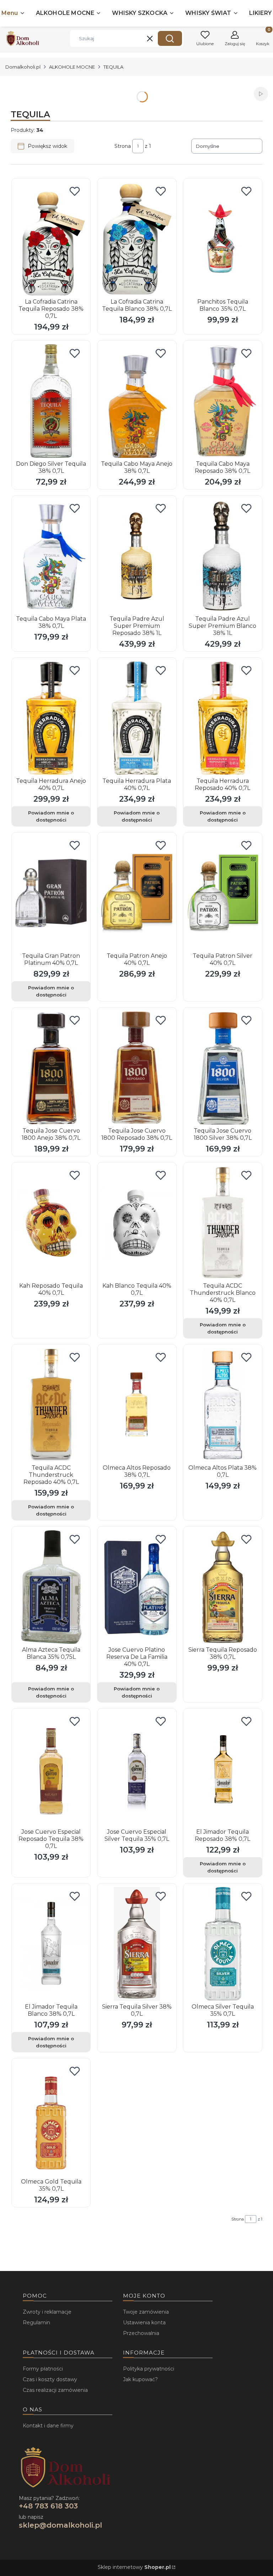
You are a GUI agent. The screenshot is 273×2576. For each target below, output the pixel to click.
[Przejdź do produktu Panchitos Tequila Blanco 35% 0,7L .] (223, 239)
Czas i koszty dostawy (50, 2379)
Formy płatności (43, 2369)
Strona (123, 146)
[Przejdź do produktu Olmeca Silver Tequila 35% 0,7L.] (223, 1944)
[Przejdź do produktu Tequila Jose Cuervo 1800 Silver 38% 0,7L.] (223, 1068)
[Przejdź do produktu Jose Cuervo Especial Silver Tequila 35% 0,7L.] (137, 1769)
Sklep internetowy (134, 2567)
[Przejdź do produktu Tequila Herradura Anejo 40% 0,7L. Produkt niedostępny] (51, 718)
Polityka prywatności (149, 2369)
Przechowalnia (141, 2333)
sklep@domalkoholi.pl (60, 2525)
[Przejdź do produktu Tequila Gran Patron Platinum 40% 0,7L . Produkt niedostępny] (51, 893)
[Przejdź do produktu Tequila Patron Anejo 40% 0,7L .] (137, 893)
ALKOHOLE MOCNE (72, 67)
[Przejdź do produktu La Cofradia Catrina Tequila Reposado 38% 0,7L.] (51, 239)
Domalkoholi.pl (23, 67)
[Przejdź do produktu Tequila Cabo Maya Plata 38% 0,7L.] (51, 556)
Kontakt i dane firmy (48, 2426)
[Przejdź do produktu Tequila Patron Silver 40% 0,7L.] (223, 893)
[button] (170, 38)
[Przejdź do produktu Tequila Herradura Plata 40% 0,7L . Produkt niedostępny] (137, 718)
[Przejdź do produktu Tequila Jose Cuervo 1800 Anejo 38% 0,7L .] (51, 1068)
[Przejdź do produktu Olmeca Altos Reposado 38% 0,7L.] (137, 1405)
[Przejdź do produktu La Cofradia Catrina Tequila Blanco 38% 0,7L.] (137, 239)
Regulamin (36, 2323)
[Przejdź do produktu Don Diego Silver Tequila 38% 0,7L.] (51, 401)
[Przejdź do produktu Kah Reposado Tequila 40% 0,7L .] (51, 1223)
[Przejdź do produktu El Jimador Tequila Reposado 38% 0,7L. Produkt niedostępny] (223, 1769)
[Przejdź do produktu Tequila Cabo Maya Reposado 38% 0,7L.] (223, 401)
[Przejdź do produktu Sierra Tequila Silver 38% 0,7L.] (137, 1944)
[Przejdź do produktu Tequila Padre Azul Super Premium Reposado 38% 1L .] (137, 556)
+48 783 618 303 (48, 2506)
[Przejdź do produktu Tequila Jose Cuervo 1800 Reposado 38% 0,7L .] (137, 1068)
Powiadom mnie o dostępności (51, 816)
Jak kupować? (140, 2379)
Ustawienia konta (144, 2323)
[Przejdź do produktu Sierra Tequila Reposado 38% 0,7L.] (223, 1587)
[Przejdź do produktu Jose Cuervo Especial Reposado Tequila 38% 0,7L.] (51, 1769)
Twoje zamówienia (146, 2312)
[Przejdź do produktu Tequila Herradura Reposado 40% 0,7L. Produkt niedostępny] (223, 718)
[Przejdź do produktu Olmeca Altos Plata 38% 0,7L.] (223, 1405)
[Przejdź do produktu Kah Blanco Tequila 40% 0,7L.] (137, 1223)
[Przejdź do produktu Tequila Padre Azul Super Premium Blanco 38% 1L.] (223, 556)
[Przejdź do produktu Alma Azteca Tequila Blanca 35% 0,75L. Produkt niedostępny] (51, 1587)
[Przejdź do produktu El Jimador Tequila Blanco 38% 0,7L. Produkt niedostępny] (51, 1944)
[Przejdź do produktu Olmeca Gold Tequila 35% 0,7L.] (51, 2119)
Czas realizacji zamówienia (55, 2390)
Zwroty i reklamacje (47, 2312)
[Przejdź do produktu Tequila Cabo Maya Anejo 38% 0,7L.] (137, 401)
